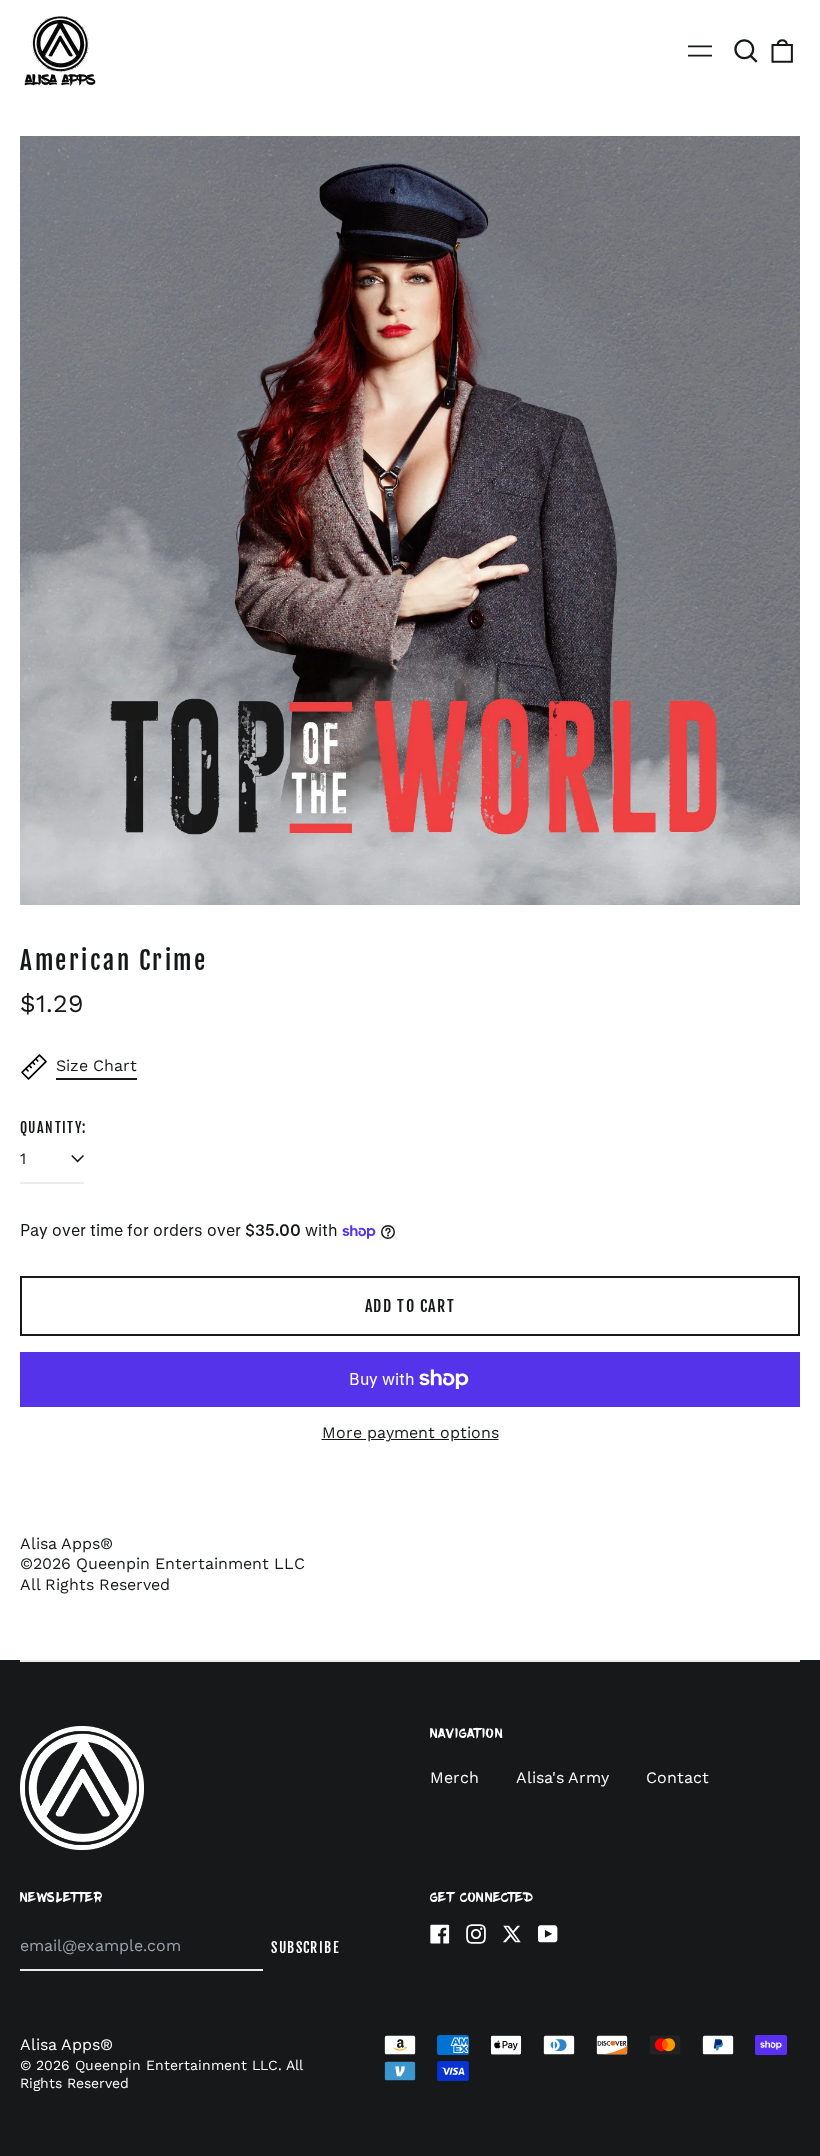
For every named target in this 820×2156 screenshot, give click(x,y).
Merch (454, 1777)
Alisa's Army (565, 1777)
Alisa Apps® (66, 2044)
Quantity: (53, 1127)
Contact (677, 1777)
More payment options (410, 1432)
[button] (746, 51)
